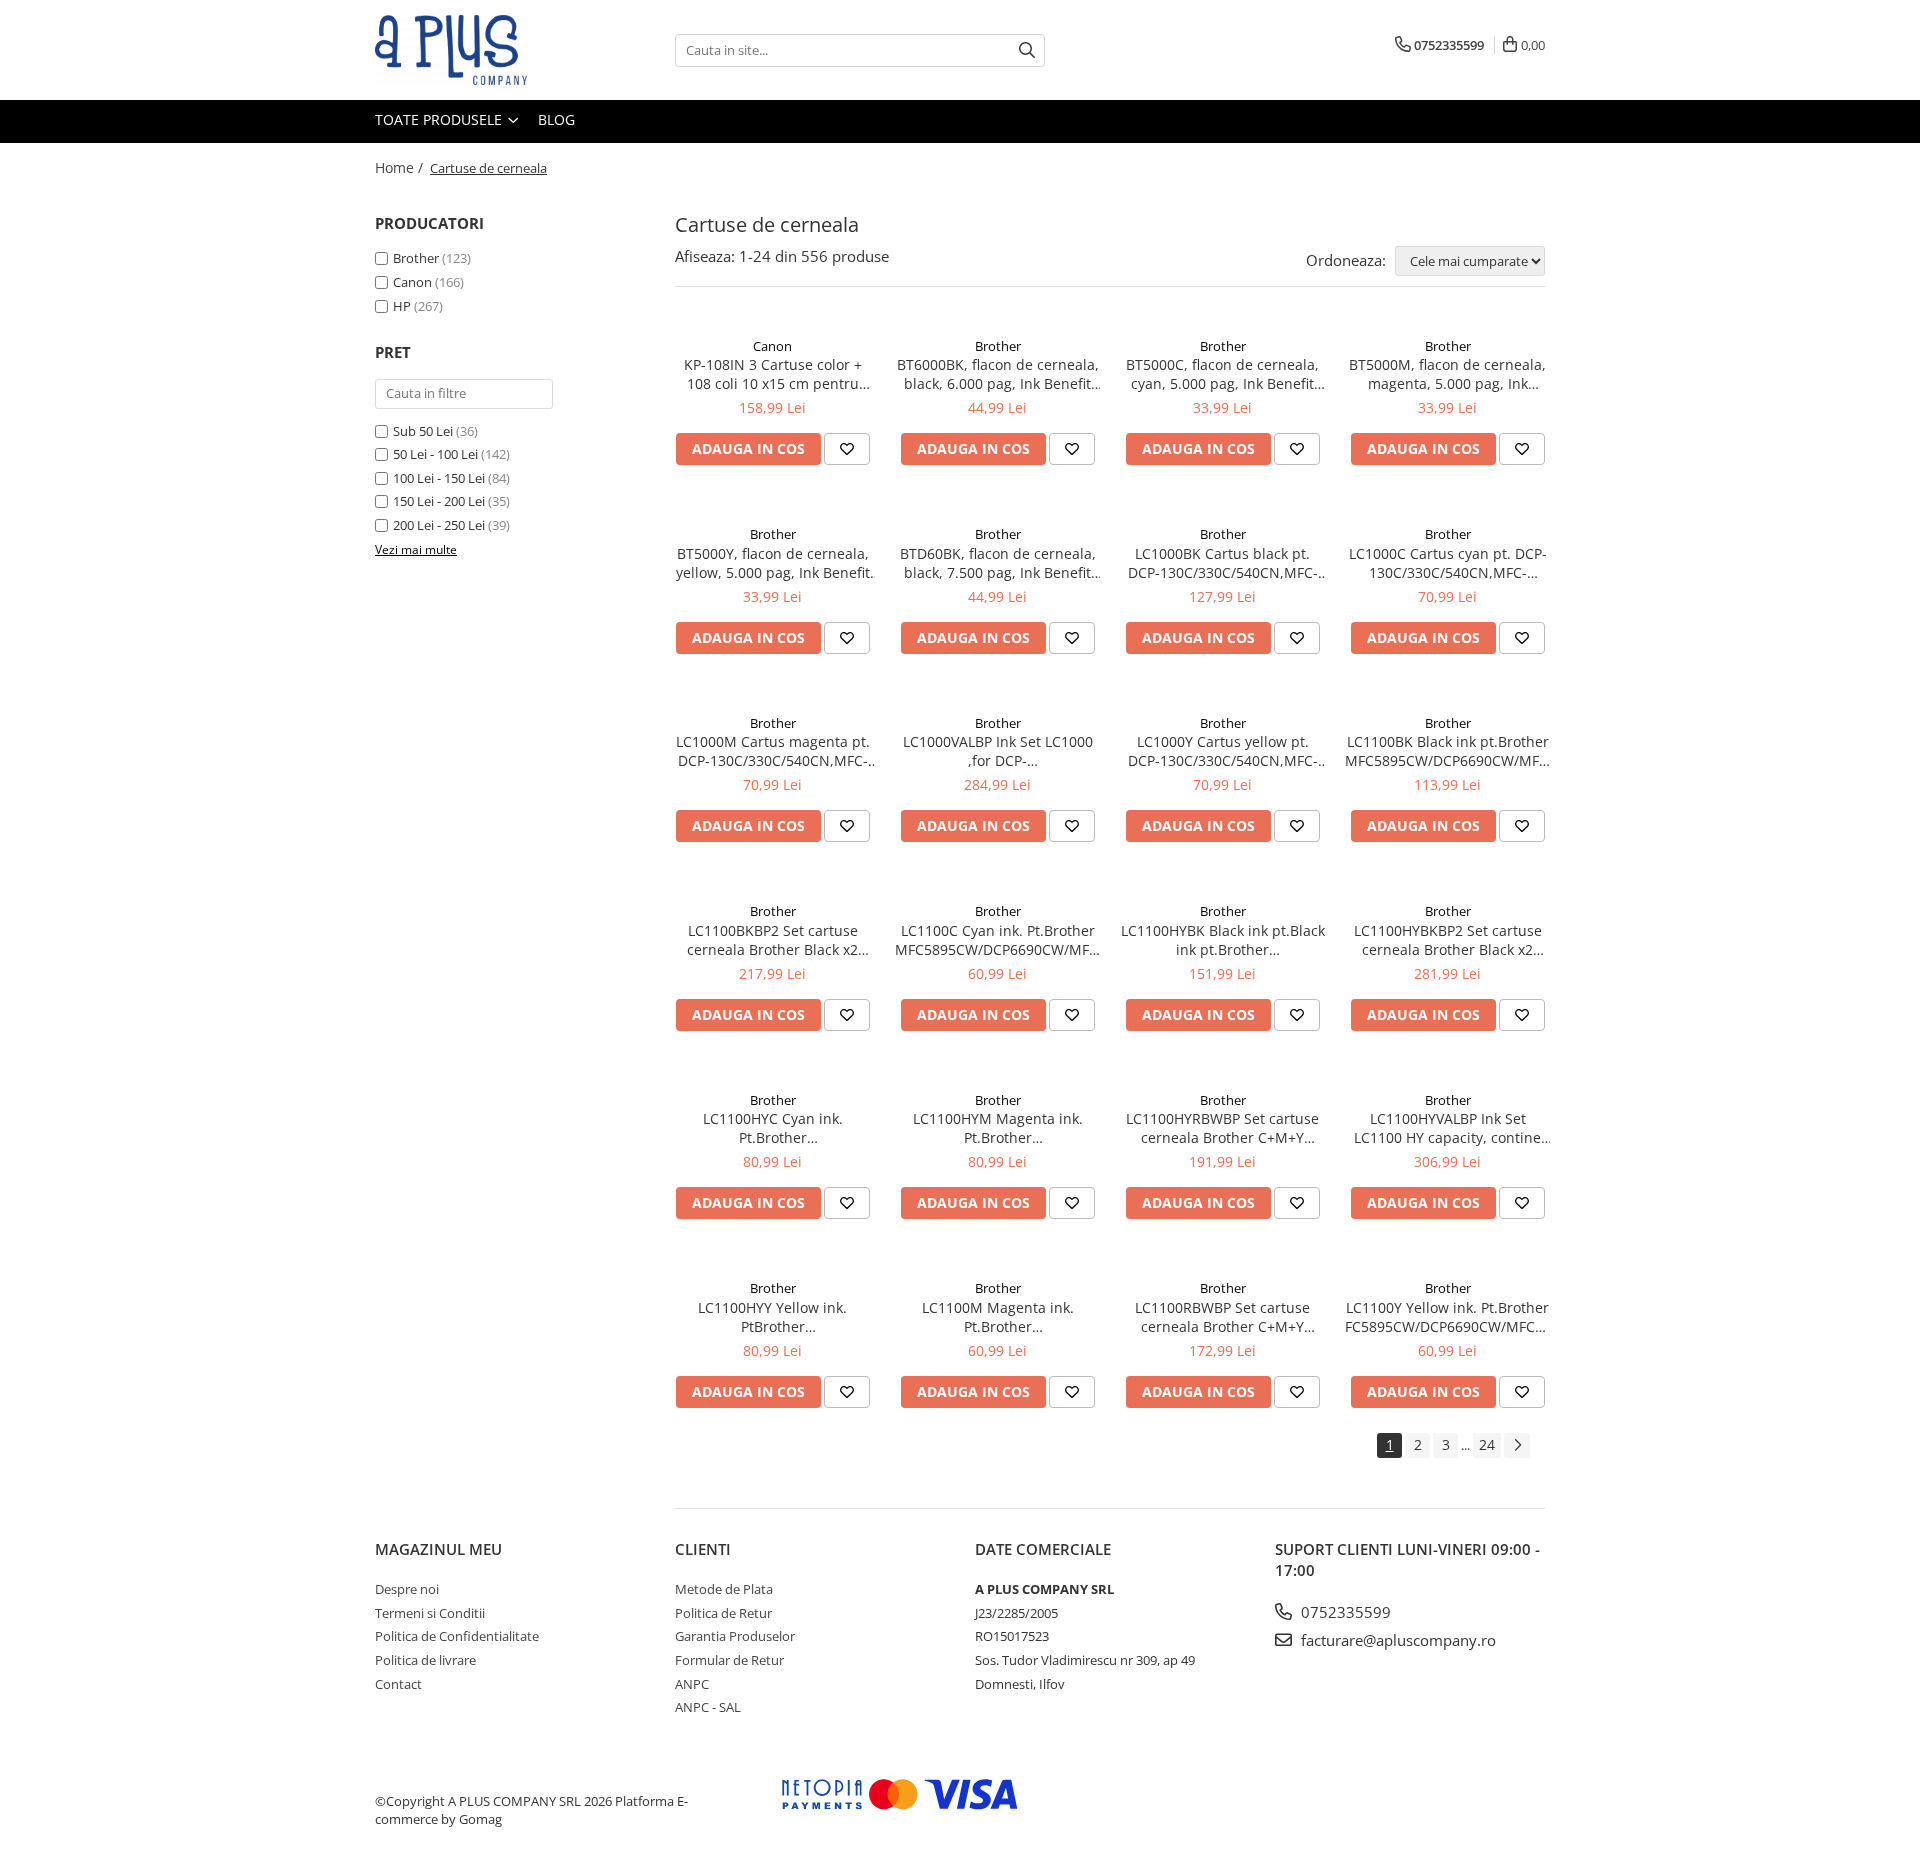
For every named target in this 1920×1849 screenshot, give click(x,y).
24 (1487, 1444)
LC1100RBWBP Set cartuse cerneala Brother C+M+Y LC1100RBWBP (1222, 1317)
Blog (556, 119)
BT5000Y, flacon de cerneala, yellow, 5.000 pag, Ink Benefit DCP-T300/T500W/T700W (773, 563)
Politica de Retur (723, 1613)
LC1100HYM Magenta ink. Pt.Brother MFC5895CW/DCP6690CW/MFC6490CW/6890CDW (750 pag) (997, 1128)
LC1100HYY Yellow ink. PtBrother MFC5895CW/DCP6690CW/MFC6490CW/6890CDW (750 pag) (772, 1317)
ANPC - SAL (708, 1707)
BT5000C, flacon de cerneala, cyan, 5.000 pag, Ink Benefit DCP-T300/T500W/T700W (1222, 374)
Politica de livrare (425, 1660)
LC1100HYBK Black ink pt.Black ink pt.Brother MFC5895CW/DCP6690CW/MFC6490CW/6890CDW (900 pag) (1222, 940)
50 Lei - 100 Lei (435, 454)
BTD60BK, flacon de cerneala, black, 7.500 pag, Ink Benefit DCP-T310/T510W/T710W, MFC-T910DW (998, 563)
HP (402, 306)
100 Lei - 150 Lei (439, 478)
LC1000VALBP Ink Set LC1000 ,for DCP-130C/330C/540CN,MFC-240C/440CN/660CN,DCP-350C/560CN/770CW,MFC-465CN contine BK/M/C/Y (998, 751)
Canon (412, 282)
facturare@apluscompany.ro (1396, 1640)
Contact (398, 1684)
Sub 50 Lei (423, 431)
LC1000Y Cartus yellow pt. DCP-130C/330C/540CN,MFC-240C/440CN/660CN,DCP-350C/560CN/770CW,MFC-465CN (1223, 751)
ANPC (692, 1684)
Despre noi (407, 1589)
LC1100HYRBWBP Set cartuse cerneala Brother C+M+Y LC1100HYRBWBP (1222, 1128)
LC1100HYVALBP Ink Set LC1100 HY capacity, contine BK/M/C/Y (1447, 1128)
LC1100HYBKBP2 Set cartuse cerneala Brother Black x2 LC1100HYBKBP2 (1448, 940)
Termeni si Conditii (430, 1613)
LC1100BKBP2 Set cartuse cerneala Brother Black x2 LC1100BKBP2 (772, 940)
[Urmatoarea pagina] (1517, 1445)
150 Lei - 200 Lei (439, 501)
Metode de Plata (724, 1589)
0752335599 (1344, 1612)
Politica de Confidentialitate (457, 1636)
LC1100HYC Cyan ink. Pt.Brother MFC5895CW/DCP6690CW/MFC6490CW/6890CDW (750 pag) (772, 1128)
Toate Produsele (440, 119)
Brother (416, 258)
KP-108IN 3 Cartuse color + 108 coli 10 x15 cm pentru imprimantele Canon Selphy (772, 374)
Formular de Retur (729, 1660)
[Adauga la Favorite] (847, 449)
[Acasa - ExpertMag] (475, 50)
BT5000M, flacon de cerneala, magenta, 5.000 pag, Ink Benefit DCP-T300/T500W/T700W (1447, 374)
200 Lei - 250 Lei (439, 525)
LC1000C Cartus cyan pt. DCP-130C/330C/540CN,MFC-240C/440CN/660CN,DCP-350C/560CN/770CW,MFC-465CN (1448, 563)
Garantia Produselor (735, 1636)
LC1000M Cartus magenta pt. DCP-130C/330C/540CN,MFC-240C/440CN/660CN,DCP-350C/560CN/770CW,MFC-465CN (773, 751)
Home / (401, 167)
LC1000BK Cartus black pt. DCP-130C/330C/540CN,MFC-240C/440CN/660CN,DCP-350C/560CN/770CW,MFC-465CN (1223, 563)
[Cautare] (1027, 50)
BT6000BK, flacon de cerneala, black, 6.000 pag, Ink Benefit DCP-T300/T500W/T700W (998, 374)
